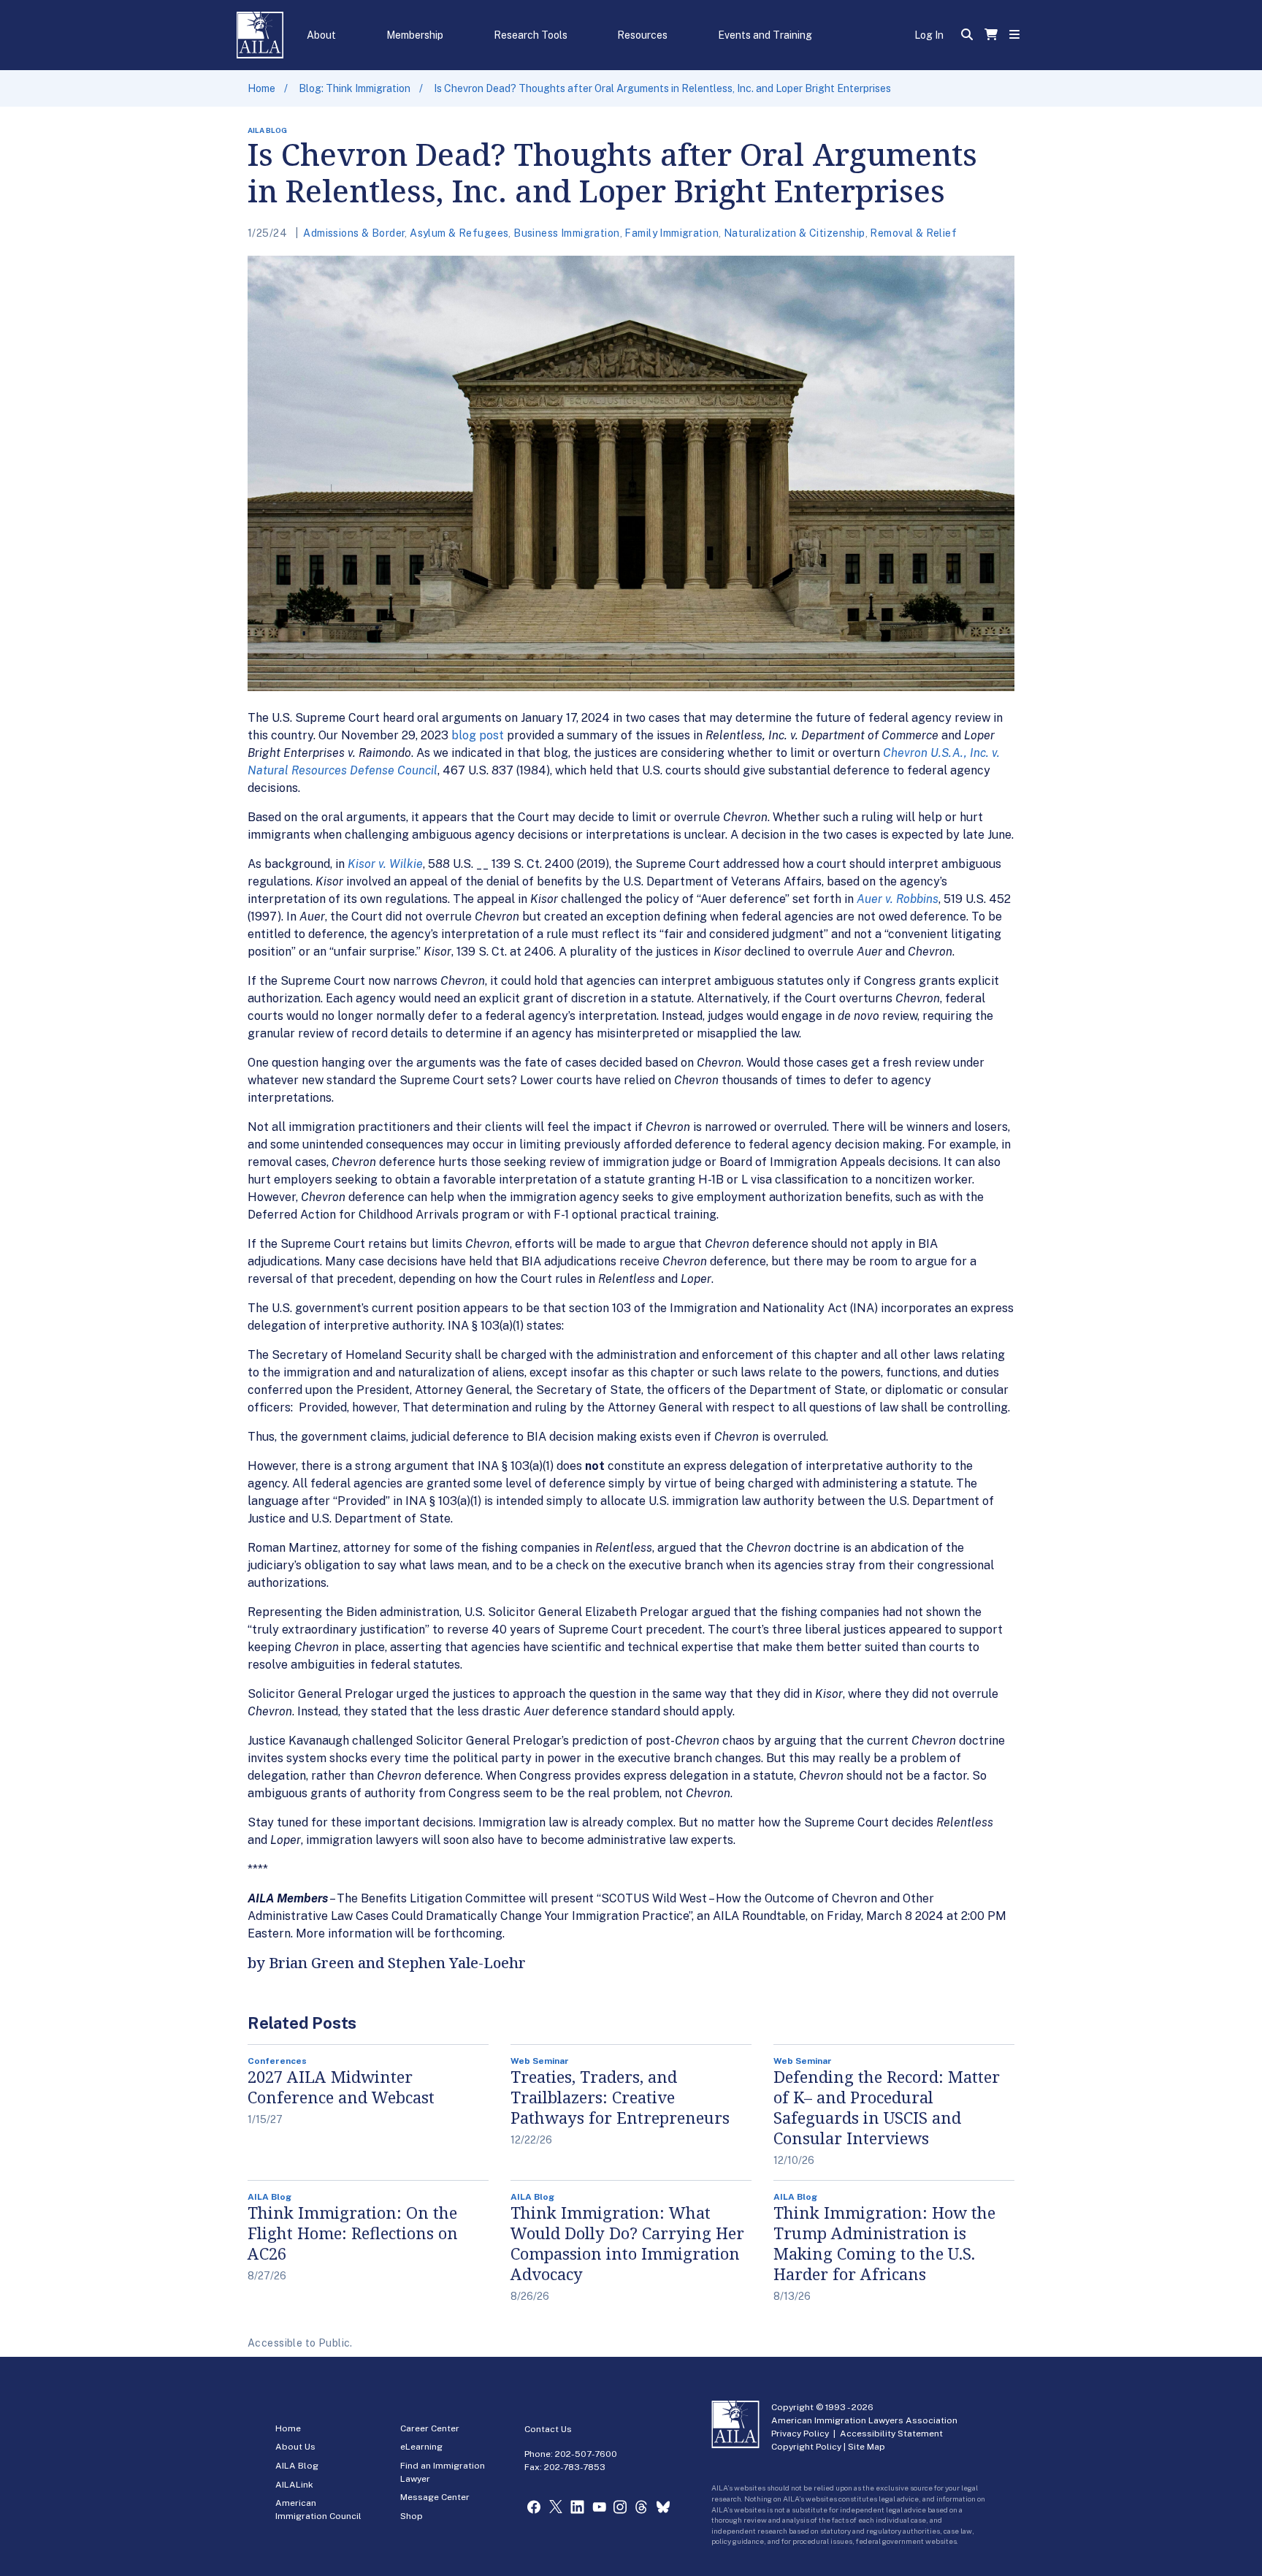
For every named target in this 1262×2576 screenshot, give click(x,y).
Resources (642, 35)
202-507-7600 (586, 2454)
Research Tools (531, 35)
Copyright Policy (806, 2447)
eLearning (421, 2447)
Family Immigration (672, 233)
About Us (295, 2447)
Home (261, 88)
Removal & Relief (913, 233)
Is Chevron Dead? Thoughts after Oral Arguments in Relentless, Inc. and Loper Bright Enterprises (662, 88)
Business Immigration (566, 233)
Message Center (435, 2497)
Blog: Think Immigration (355, 88)
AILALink (294, 2485)
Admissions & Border (354, 233)
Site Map (867, 2447)
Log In (929, 35)
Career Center (430, 2428)
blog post (478, 735)
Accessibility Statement (891, 2434)
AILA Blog (297, 2466)
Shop (412, 2516)
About (321, 35)
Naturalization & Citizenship (795, 233)
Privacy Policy (800, 2434)
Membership (415, 35)
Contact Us (548, 2429)
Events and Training (765, 35)
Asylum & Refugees (459, 233)
